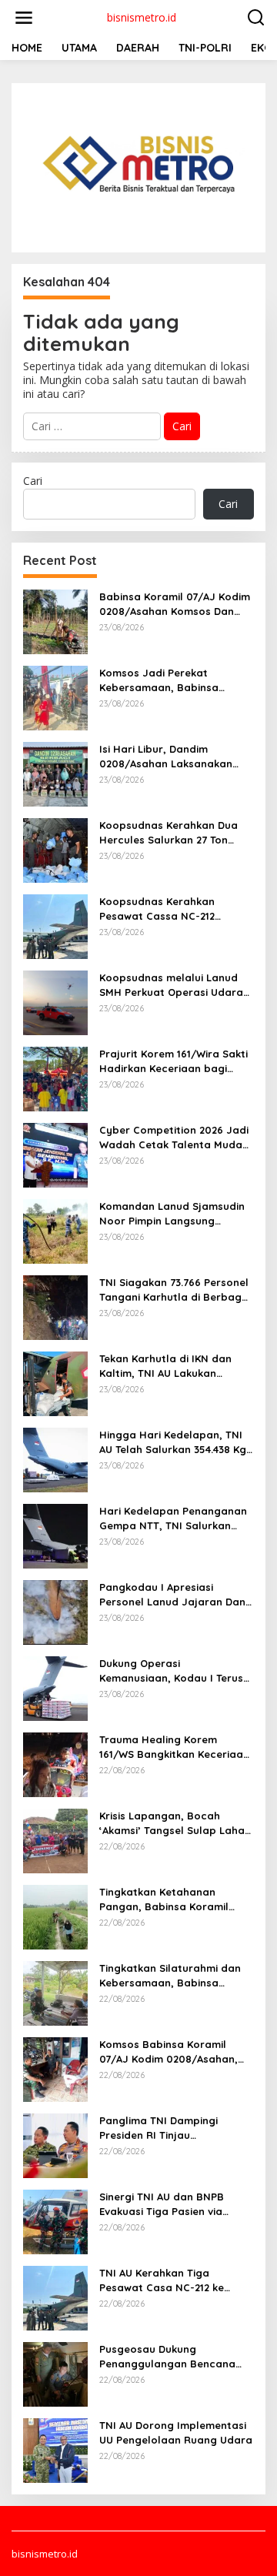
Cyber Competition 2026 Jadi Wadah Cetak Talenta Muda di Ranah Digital (174, 1137)
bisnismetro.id (142, 17)
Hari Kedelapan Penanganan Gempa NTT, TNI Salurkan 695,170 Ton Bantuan (173, 1518)
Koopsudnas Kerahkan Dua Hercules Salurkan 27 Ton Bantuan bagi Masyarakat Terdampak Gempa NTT (169, 832)
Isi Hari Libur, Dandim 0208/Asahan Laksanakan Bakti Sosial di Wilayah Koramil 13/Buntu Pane (166, 756)
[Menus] (24, 18)
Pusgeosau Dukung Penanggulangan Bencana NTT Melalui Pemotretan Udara (167, 2356)
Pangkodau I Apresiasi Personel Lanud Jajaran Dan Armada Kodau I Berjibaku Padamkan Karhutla (172, 1594)
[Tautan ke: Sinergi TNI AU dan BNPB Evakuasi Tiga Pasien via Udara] (55, 2221)
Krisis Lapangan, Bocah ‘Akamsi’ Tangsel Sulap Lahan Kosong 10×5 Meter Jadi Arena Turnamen (175, 1823)
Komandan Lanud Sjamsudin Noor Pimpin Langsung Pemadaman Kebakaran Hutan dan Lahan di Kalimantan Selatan (172, 1213)
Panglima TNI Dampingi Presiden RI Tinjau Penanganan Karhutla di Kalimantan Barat (162, 2128)
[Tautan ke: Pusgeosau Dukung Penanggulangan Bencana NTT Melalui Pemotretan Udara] (55, 2373)
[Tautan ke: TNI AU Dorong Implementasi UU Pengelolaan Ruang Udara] (55, 2449)
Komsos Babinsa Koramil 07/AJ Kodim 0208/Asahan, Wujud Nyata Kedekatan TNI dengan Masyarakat (172, 2051)
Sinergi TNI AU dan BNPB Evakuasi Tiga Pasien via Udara (162, 2204)
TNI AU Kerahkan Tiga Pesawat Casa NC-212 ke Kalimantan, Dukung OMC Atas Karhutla (177, 2280)
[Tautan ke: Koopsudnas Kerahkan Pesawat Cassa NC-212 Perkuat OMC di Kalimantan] (55, 925)
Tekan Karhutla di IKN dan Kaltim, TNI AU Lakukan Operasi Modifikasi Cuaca (165, 1366)
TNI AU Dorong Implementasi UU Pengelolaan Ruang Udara (176, 2432)
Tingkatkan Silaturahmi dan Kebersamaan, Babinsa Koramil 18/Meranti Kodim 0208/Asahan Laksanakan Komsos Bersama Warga (170, 1975)
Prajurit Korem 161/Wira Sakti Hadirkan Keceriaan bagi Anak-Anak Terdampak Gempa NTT (177, 1061)
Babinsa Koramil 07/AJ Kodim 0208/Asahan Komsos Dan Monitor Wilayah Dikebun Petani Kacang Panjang (175, 604)
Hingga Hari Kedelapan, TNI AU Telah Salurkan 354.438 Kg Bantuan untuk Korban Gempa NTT (173, 1442)
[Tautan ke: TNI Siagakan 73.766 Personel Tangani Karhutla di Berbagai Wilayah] (55, 1306)
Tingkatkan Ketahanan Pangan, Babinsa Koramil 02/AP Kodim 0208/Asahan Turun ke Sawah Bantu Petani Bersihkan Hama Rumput (174, 1899)
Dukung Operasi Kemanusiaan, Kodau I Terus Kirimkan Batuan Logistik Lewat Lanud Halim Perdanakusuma (171, 1671)
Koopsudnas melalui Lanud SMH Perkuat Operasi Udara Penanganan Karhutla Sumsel (175, 985)
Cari (33, 481)
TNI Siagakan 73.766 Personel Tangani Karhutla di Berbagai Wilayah (175, 1290)
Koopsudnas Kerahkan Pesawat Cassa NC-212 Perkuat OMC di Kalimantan (169, 909)
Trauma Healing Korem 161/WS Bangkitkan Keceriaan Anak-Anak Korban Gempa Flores (174, 1747)
